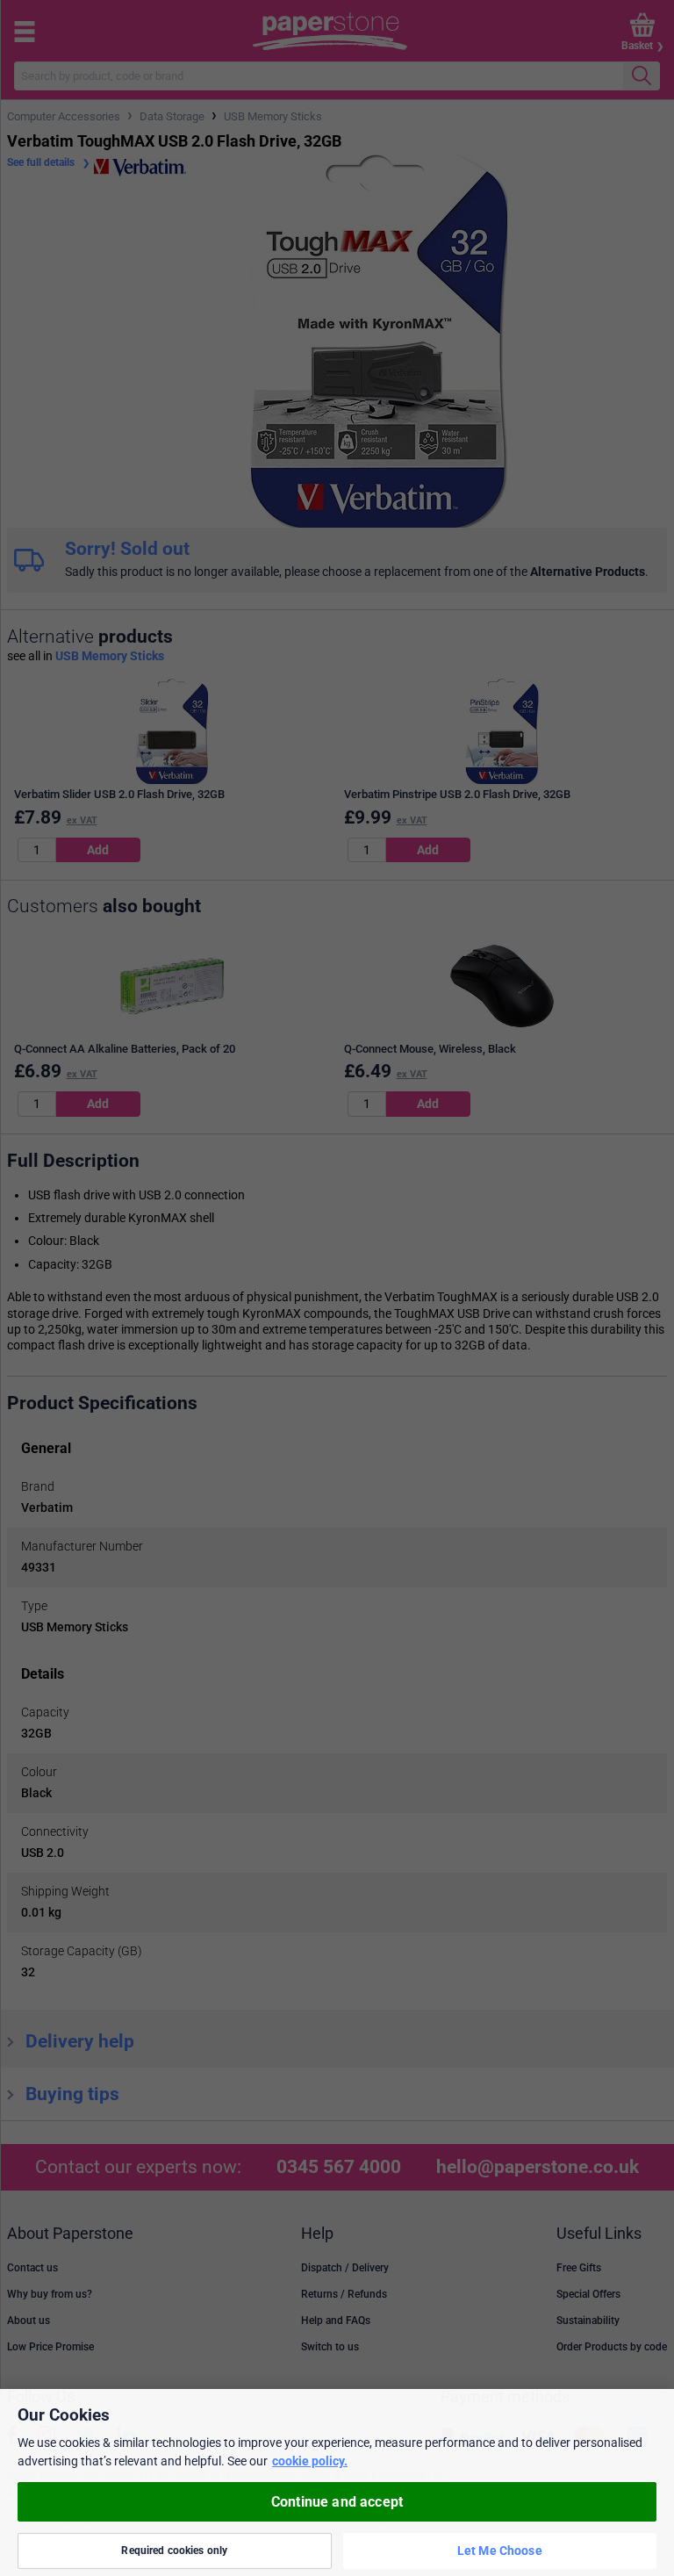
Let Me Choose (500, 2551)
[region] (337, 2482)
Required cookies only (174, 2551)
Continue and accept (337, 2502)
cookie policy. (310, 2461)
